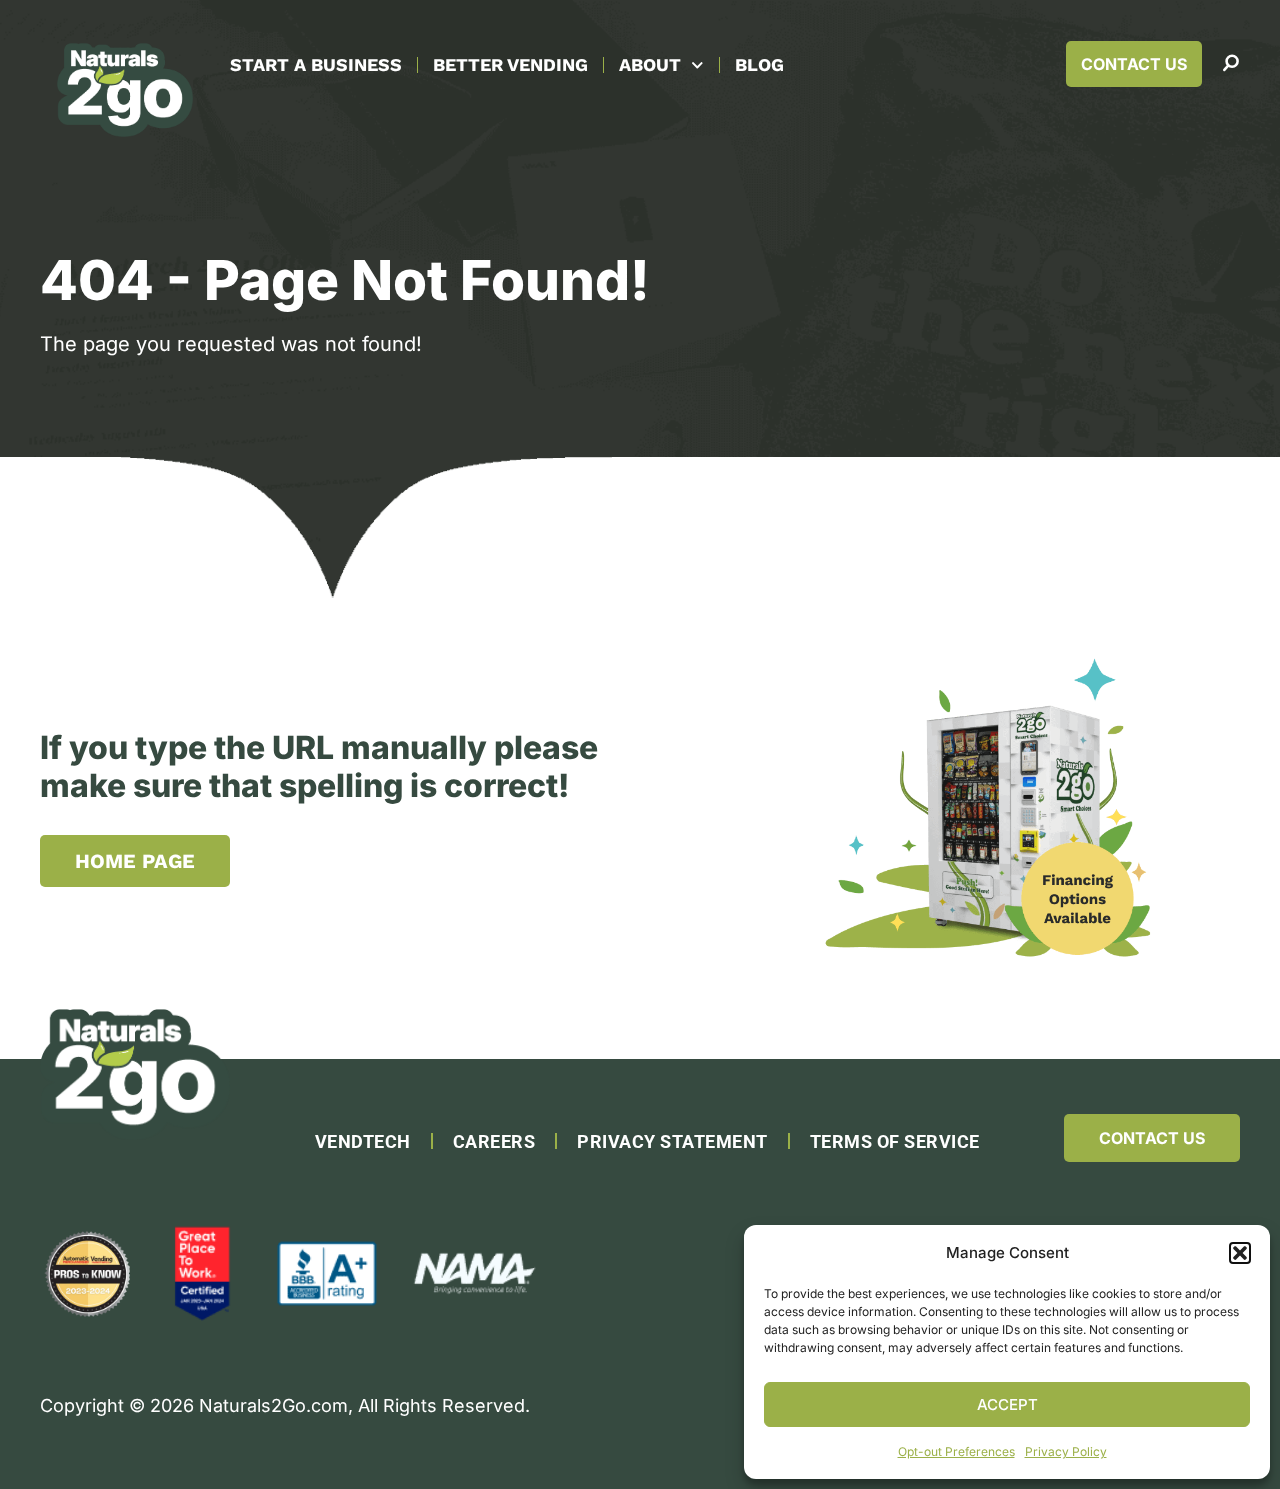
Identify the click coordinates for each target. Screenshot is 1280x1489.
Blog (759, 64)
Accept (1007, 1404)
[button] (1240, 1253)
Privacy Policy (1066, 1451)
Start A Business (316, 64)
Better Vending (510, 64)
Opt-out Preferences (956, 1451)
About (650, 64)
